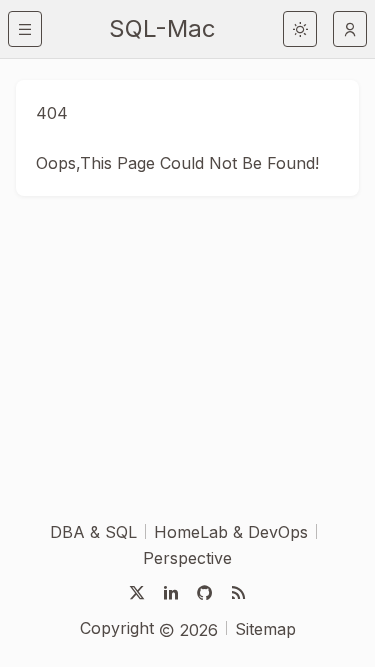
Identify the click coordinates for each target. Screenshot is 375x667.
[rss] (239, 593)
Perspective (187, 558)
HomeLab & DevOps (231, 532)
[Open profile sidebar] (350, 29)
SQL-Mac (162, 28)
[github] (205, 593)
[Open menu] (25, 29)
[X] (137, 593)
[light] (300, 29)
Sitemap (265, 629)
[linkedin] (171, 593)
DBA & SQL (93, 532)
